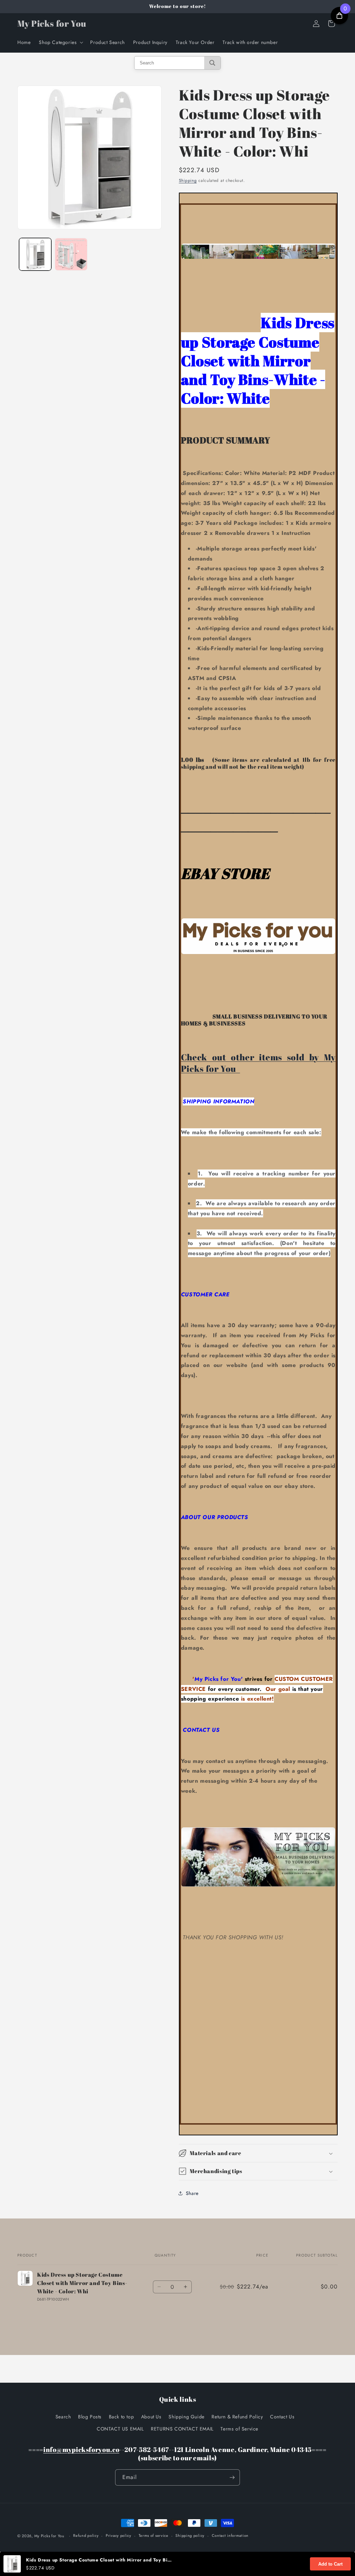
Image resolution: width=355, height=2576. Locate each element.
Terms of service (154, 2535)
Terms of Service (239, 2429)
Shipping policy (190, 2535)
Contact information (230, 2535)
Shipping (188, 180)
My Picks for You (49, 2536)
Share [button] (192, 2193)
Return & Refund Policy (237, 2417)
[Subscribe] (232, 2477)
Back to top (122, 2417)
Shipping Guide (186, 2417)
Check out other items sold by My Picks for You (258, 1062)
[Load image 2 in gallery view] (71, 254)
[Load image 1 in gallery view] (35, 254)
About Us (151, 2417)
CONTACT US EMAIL (120, 2429)
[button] (60, 42)
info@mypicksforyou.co (81, 2449)
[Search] (212, 63)
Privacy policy (119, 2535)
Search (63, 2417)
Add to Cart (330, 2564)
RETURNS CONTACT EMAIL (182, 2429)
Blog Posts (90, 2417)
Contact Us (282, 2417)
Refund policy (86, 2535)
